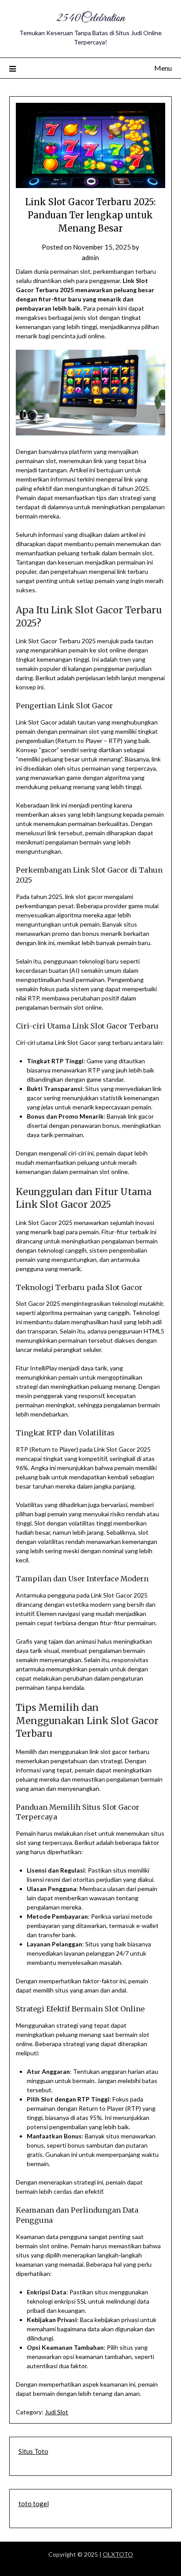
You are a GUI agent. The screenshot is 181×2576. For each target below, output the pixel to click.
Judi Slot (56, 2412)
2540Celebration (90, 18)
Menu (163, 68)
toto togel (34, 2504)
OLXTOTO (118, 2554)
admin (90, 257)
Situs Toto (33, 2451)
